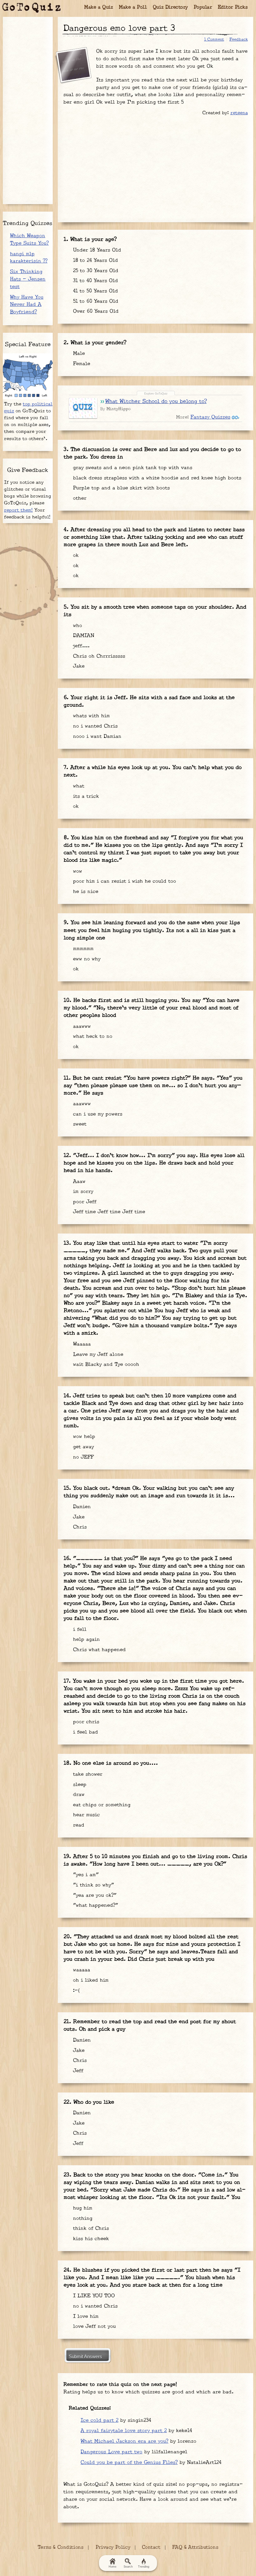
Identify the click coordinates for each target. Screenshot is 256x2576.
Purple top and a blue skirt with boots (121, 488)
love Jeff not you (94, 2326)
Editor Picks (233, 7)
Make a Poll (133, 7)
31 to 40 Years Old (95, 281)
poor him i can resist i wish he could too (124, 881)
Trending (144, 2567)
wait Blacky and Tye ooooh (105, 1364)
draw (78, 1795)
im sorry (82, 1192)
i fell (79, 1629)
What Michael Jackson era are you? (124, 2441)
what (78, 786)
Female (81, 364)
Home (113, 2567)
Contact (151, 2547)
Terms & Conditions (61, 2547)
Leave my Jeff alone (97, 1354)
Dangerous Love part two (111, 2452)
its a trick (85, 796)
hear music (86, 1815)
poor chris (85, 1722)
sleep (79, 1785)
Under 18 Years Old (96, 250)
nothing (82, 2218)
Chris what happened (98, 1650)
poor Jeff (84, 1202)
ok (75, 555)
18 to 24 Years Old (95, 260)
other (79, 498)
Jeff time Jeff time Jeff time (108, 1212)
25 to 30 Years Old (95, 271)
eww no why (86, 959)
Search (128, 2567)
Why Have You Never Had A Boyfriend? (27, 305)
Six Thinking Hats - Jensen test (28, 279)
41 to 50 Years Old (95, 291)
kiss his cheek (90, 2239)
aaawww (81, 1026)
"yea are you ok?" (94, 1895)
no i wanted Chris (94, 726)
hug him (82, 2208)
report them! (18, 510)
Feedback (239, 39)
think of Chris (90, 2228)
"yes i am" (85, 1875)
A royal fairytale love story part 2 (124, 2431)
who (77, 626)
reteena (239, 113)
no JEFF (82, 1457)
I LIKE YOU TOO (93, 2296)
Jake (78, 666)
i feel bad (85, 1732)
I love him (85, 2316)
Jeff (77, 2071)
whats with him (91, 716)
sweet (79, 1124)
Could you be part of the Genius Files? (129, 2463)
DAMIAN (83, 636)
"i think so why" (93, 1885)
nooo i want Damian (96, 736)
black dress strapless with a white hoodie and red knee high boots (156, 478)
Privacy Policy (113, 2547)
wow (77, 871)
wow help (83, 1437)
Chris (79, 1527)
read (78, 1825)
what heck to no (92, 1036)
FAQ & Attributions (195, 2547)
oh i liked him (90, 1980)
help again (86, 1639)
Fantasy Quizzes (210, 417)
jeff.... (80, 646)
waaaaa (81, 1970)
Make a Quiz (99, 7)
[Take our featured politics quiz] (28, 376)
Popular (203, 7)
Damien (81, 1507)
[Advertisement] (155, 167)
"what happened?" (95, 1905)
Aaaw (78, 1182)
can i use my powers (97, 1114)
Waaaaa (81, 1344)
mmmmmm (82, 949)
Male (78, 353)
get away (83, 1447)
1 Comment (214, 39)
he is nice (85, 892)
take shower (87, 1774)
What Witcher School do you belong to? (156, 401)
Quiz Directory (170, 7)
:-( (75, 1991)
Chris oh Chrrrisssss (98, 656)
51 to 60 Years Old (95, 301)
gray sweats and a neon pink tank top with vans (132, 468)
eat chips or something (101, 1805)
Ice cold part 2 (99, 2420)
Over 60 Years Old (95, 311)
